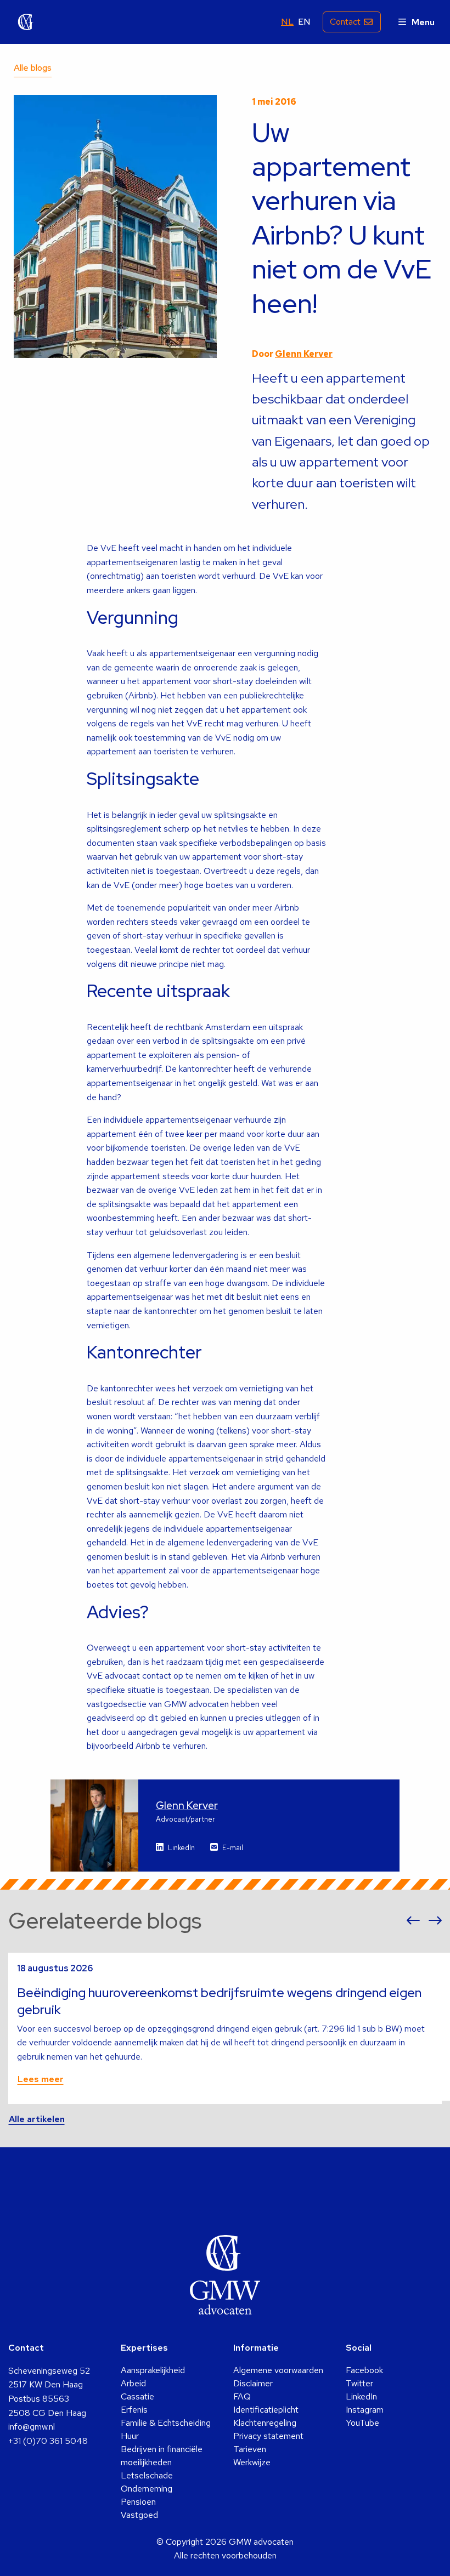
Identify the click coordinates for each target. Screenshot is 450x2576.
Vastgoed (139, 2515)
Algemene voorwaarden (278, 2370)
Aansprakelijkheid (153, 2370)
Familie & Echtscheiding (166, 2423)
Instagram (365, 2410)
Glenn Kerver (304, 354)
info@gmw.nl (32, 2427)
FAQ (242, 2396)
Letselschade (147, 2475)
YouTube (362, 2423)
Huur (130, 2436)
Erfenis (134, 2410)
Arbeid (133, 2383)
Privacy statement (268, 2436)
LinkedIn (181, 1848)
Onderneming (147, 2489)
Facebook (364, 2370)
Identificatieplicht (266, 2410)
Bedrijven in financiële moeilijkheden (162, 2456)
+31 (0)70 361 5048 (48, 2441)
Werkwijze (252, 2462)
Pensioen (138, 2502)
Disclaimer (253, 2383)
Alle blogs (33, 68)
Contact (345, 22)
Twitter (359, 2383)
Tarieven (250, 2449)
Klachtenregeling (265, 2423)
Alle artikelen (37, 2119)
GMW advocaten (26, 22)
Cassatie (137, 2396)
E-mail (233, 1848)
